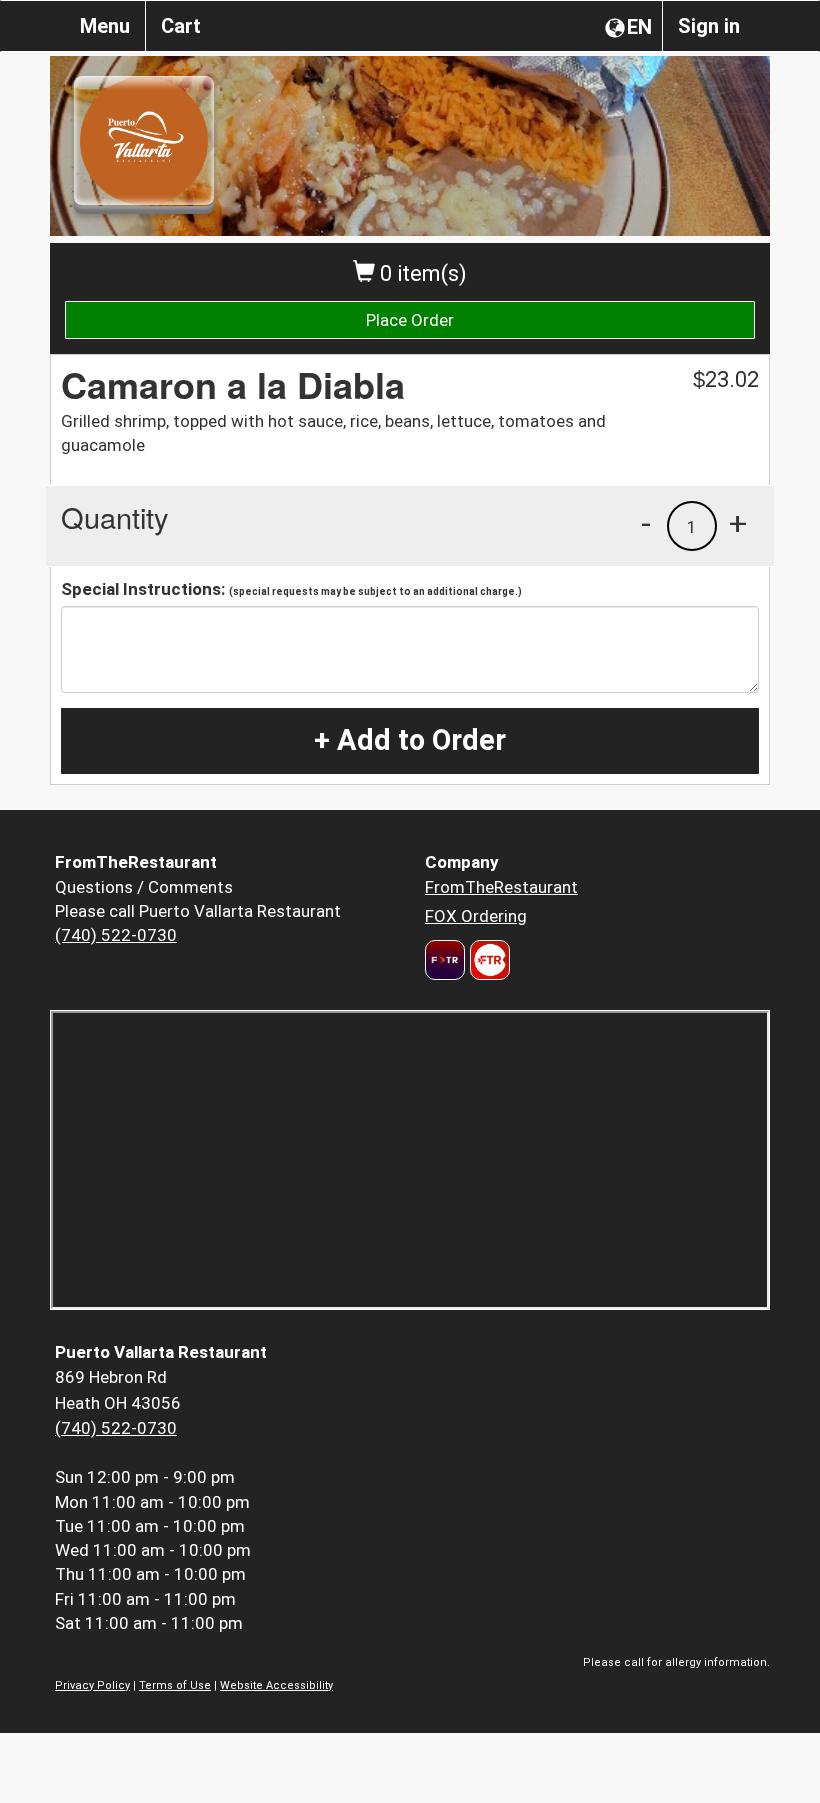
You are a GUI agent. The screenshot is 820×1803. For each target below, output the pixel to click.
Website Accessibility (276, 1685)
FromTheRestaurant (501, 887)
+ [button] (738, 523)
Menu (105, 26)
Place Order (410, 320)
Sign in (709, 26)
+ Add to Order (410, 740)
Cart (181, 26)
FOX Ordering (476, 916)
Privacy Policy (92, 1685)
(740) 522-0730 (116, 935)
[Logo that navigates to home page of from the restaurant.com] (445, 960)
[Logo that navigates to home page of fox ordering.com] (487, 960)
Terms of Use (175, 1685)
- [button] (646, 523)
